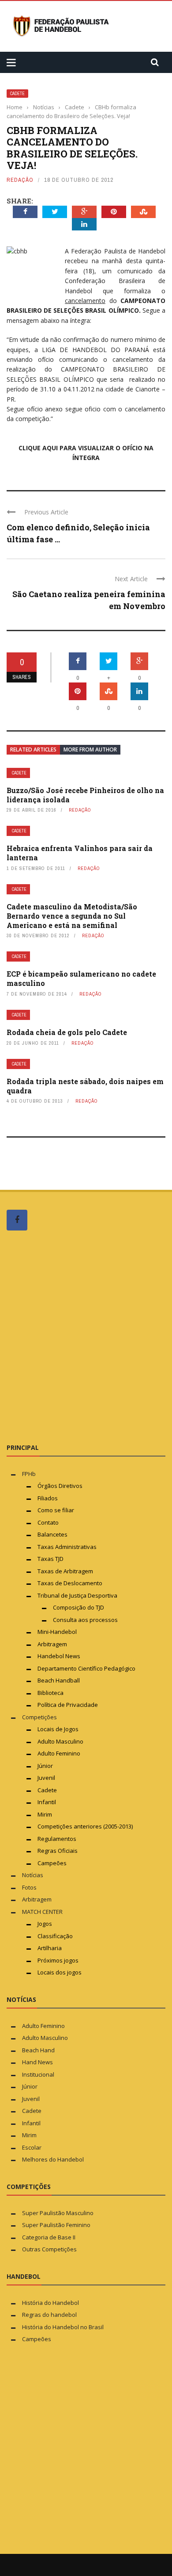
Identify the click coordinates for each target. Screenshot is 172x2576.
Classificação (55, 1936)
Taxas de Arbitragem (65, 1571)
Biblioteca (51, 1693)
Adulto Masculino (60, 1741)
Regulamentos (57, 1839)
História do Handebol (50, 2303)
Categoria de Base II (49, 2237)
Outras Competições (49, 2249)
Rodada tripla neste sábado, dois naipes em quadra (85, 1086)
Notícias (33, 1875)
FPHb (29, 1474)
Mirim (45, 1814)
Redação (20, 180)
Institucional (38, 2074)
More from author (90, 749)
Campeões (52, 1863)
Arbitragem (52, 1644)
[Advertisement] (86, 1336)
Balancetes (52, 1534)
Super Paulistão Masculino (58, 2213)
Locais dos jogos (60, 1972)
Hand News (37, 2062)
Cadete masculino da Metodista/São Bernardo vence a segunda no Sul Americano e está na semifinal (72, 916)
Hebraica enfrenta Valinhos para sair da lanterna (80, 853)
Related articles (33, 749)
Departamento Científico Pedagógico (86, 1668)
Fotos (29, 1887)
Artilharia (50, 1948)
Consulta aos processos (85, 1620)
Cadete (17, 94)
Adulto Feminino (59, 1753)
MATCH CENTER (42, 1912)
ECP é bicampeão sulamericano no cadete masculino (81, 978)
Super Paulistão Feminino (56, 2225)
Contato (48, 1522)
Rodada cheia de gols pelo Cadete (67, 1032)
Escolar (32, 2147)
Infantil (47, 1802)
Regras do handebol (49, 2315)
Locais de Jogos (58, 1729)
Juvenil (46, 1778)
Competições (39, 1717)
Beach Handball (59, 1680)
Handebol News (59, 1656)
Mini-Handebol (57, 1632)
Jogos (45, 1924)
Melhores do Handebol (53, 2159)
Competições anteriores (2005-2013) (85, 1826)
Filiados (48, 1498)
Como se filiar (56, 1510)
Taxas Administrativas (67, 1547)
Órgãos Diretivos (60, 1486)
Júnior (45, 1766)
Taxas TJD (50, 1559)
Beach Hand (38, 2050)
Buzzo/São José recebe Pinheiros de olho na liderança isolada (85, 795)
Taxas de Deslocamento (70, 1583)
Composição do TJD (79, 1607)
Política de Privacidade (68, 1705)
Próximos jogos (58, 1960)
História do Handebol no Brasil (63, 2327)
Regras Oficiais (58, 1851)
